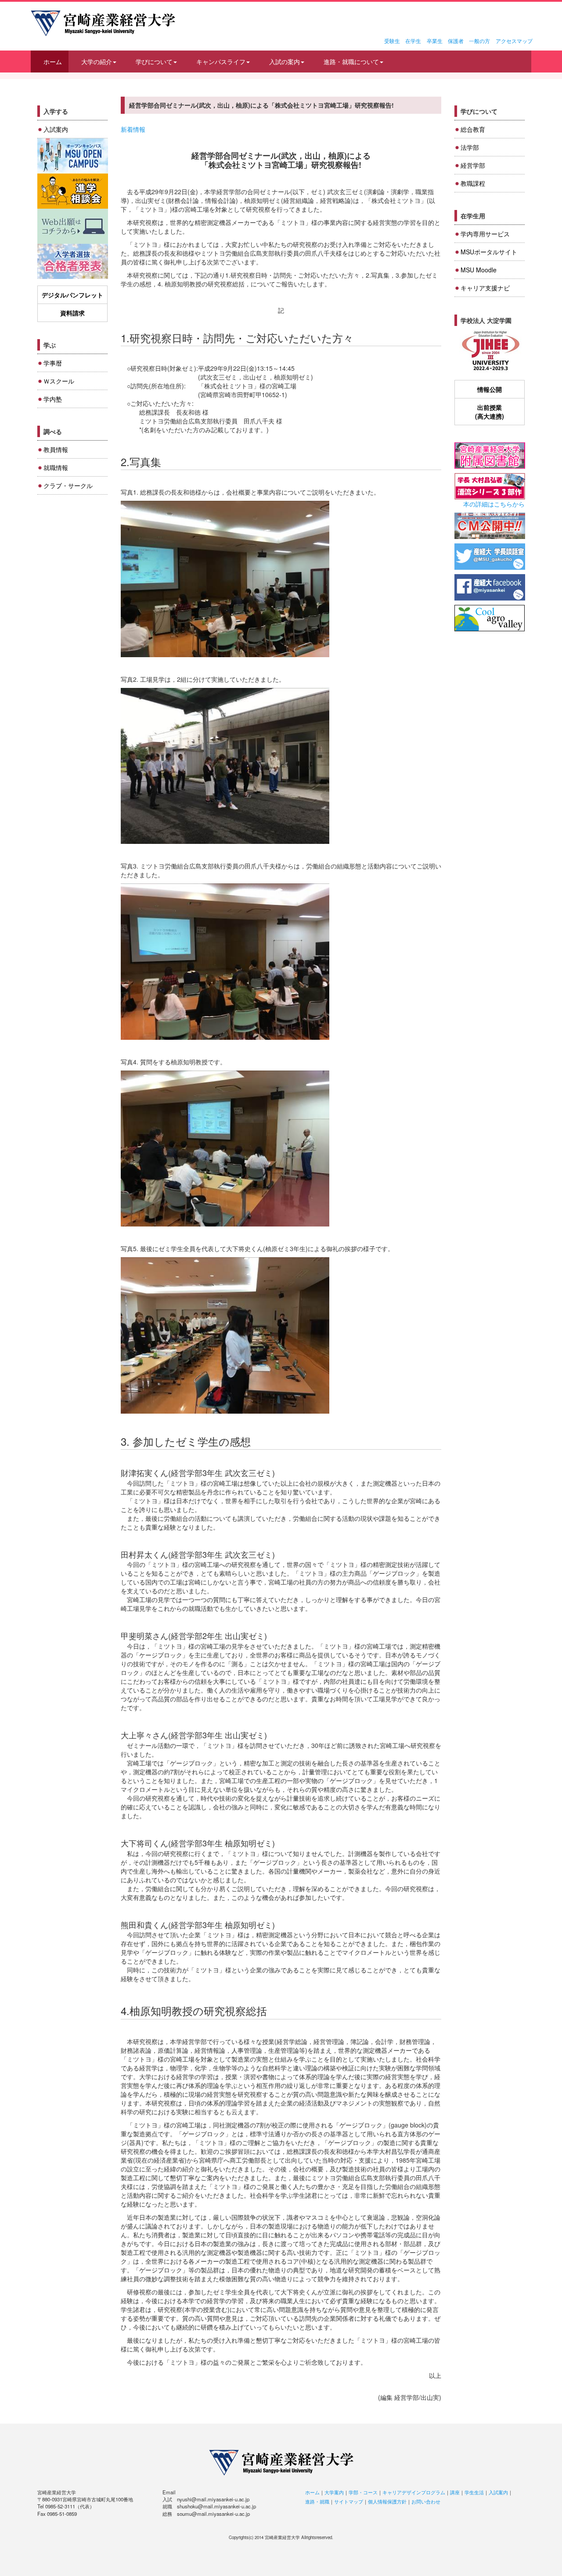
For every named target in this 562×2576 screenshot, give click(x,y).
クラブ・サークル (68, 485)
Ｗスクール (59, 381)
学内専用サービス (485, 234)
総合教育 (473, 129)
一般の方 (479, 41)
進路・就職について (351, 62)
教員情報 (56, 449)
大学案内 (334, 2492)
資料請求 (72, 313)
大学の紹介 (97, 62)
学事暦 (53, 363)
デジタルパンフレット (72, 295)
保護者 (456, 41)
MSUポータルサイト (489, 252)
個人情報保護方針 (387, 2501)
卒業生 (435, 41)
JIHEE (490, 351)
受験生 (392, 41)
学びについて (154, 62)
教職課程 (473, 183)
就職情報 (56, 467)
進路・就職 (317, 2501)
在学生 (413, 41)
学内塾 (53, 399)
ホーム (53, 62)
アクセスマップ (514, 41)
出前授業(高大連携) (490, 412)
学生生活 (474, 2492)
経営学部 (473, 165)
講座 (455, 2492)
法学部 (470, 147)
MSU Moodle (479, 270)
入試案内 (56, 129)
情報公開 (490, 389)
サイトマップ (349, 2501)
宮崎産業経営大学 (103, 23)
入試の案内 (285, 62)
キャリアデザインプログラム (414, 2492)
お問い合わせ (426, 2501)
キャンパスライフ (221, 62)
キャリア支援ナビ (485, 288)
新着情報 (133, 129)
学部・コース (363, 2492)
